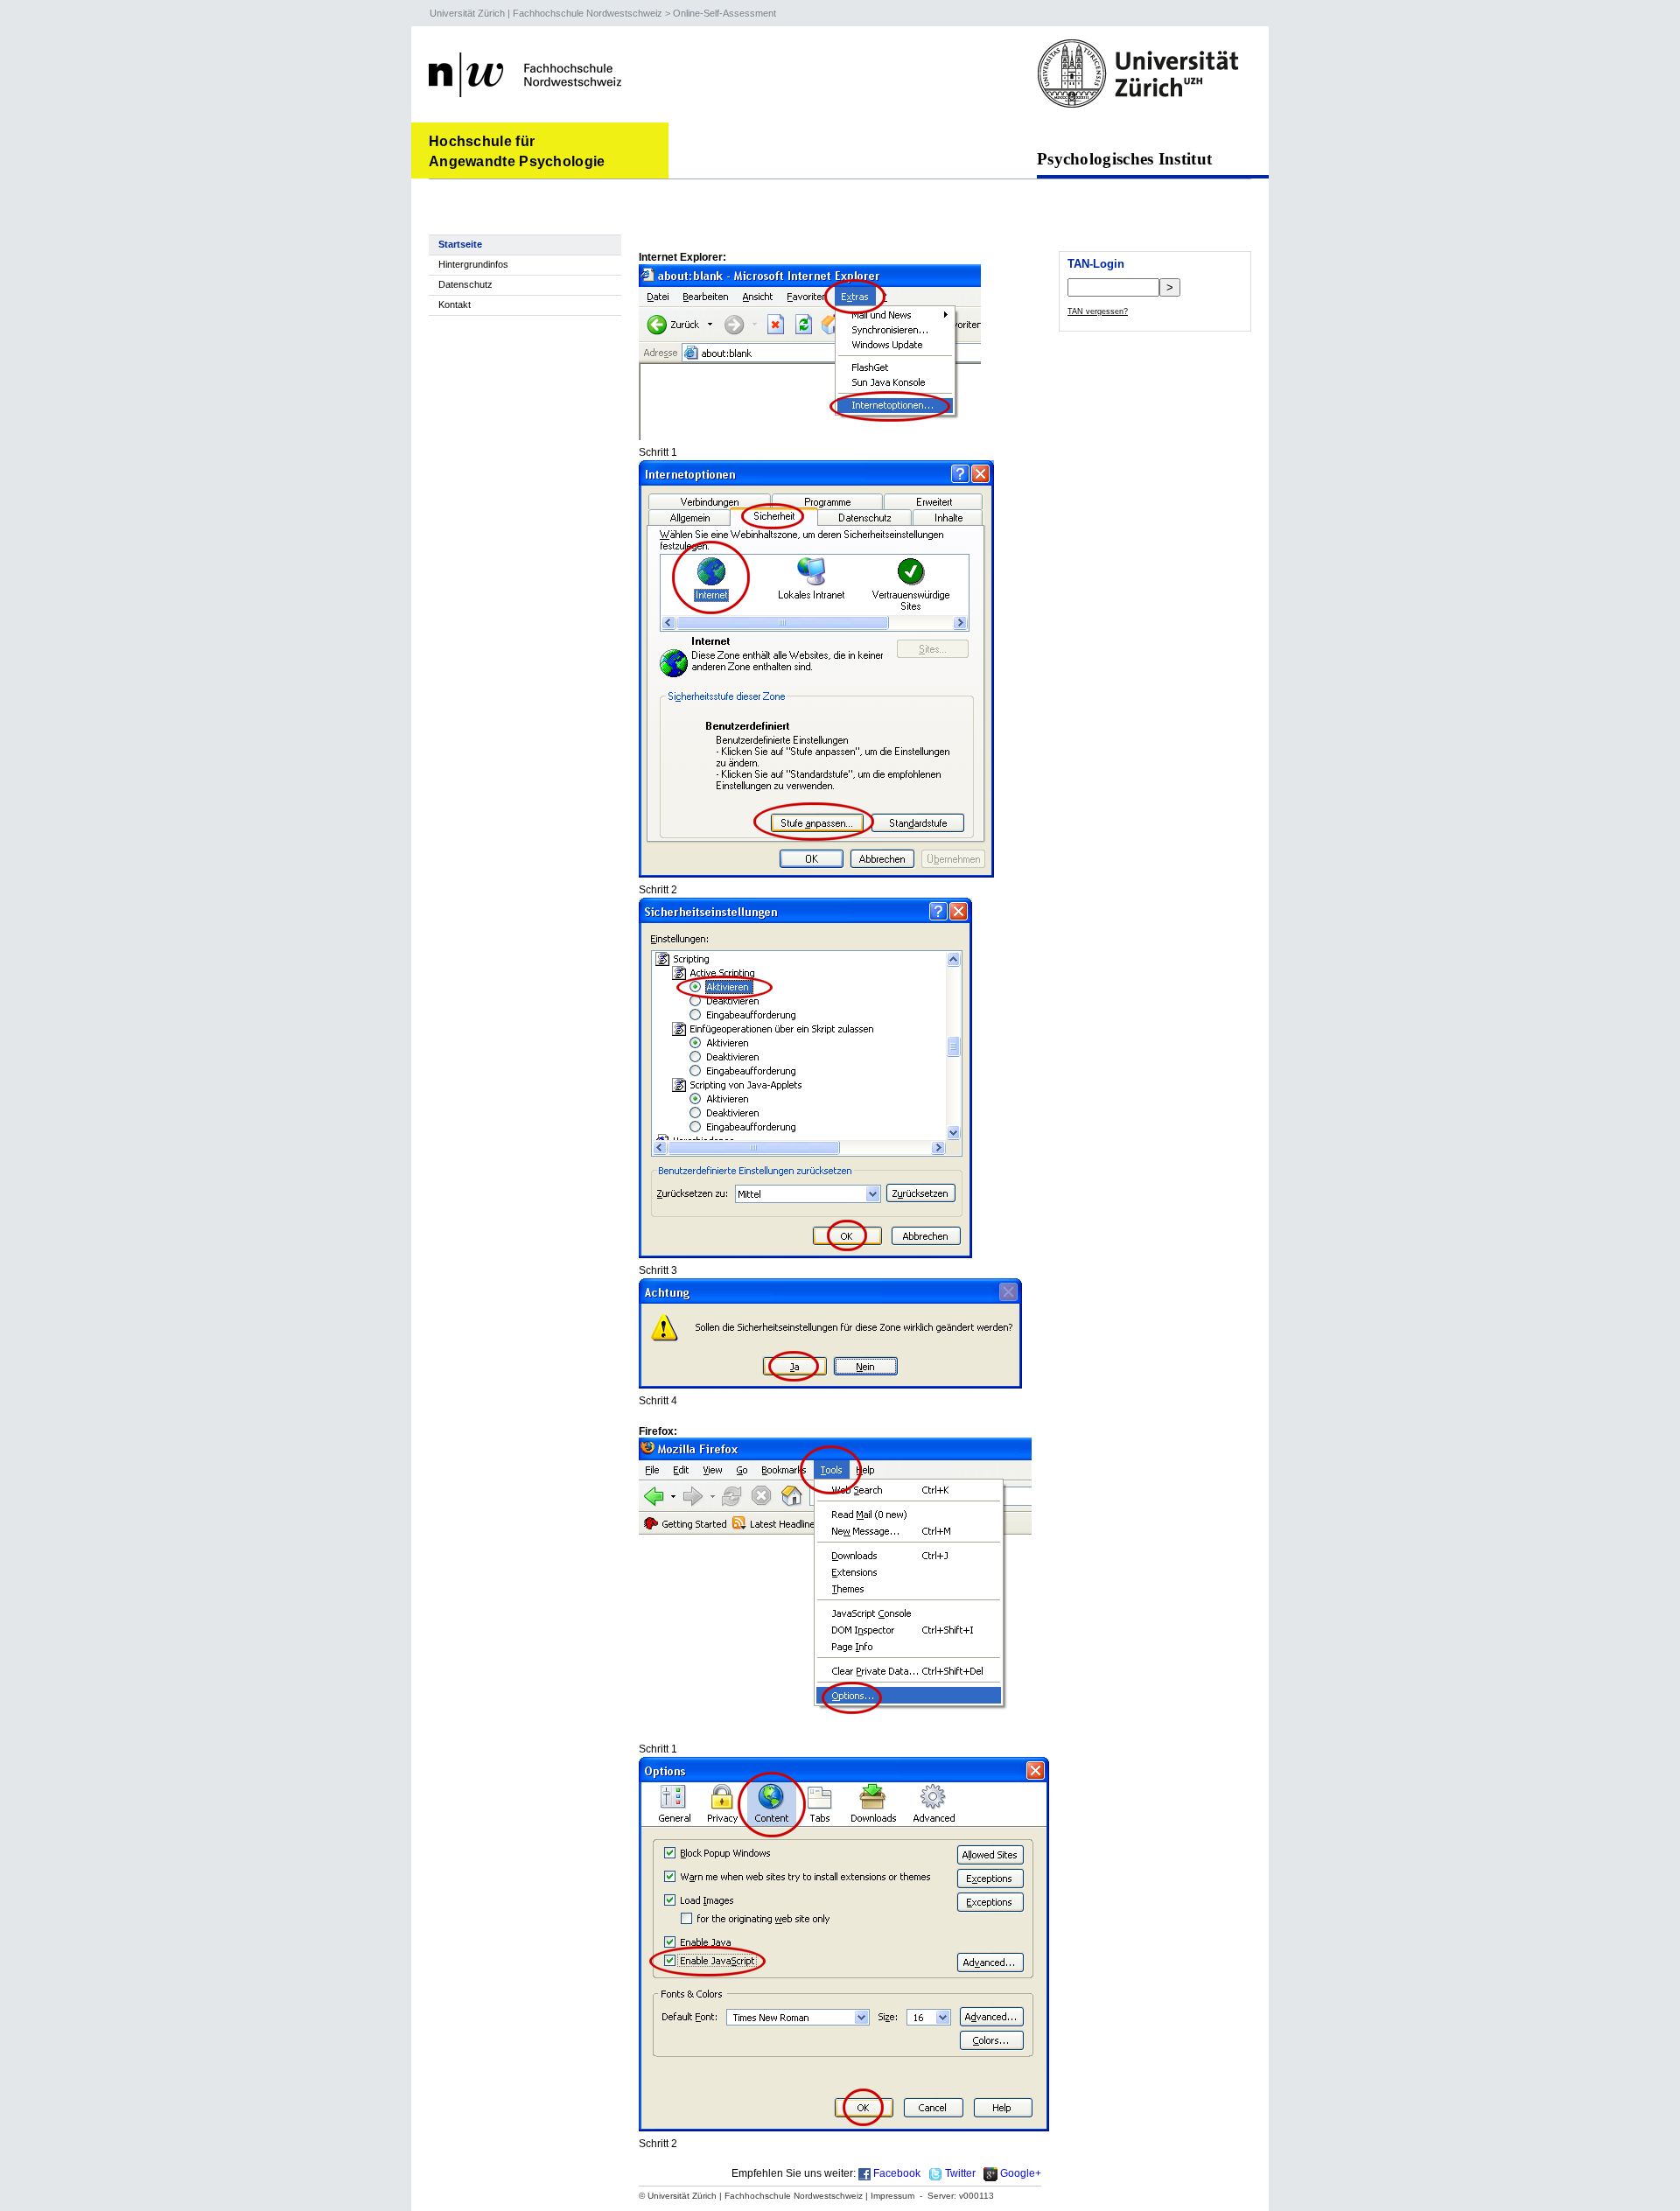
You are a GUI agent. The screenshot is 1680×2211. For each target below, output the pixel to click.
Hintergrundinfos (473, 264)
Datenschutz (465, 284)
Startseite (460, 244)
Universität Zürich (467, 13)
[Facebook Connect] (864, 2173)
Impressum (892, 2196)
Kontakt (455, 304)
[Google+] (990, 2173)
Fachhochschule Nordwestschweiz (588, 13)
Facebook (897, 2173)
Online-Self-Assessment (724, 13)
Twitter (960, 2173)
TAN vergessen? (1098, 311)
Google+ (1021, 2173)
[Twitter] (935, 2173)
